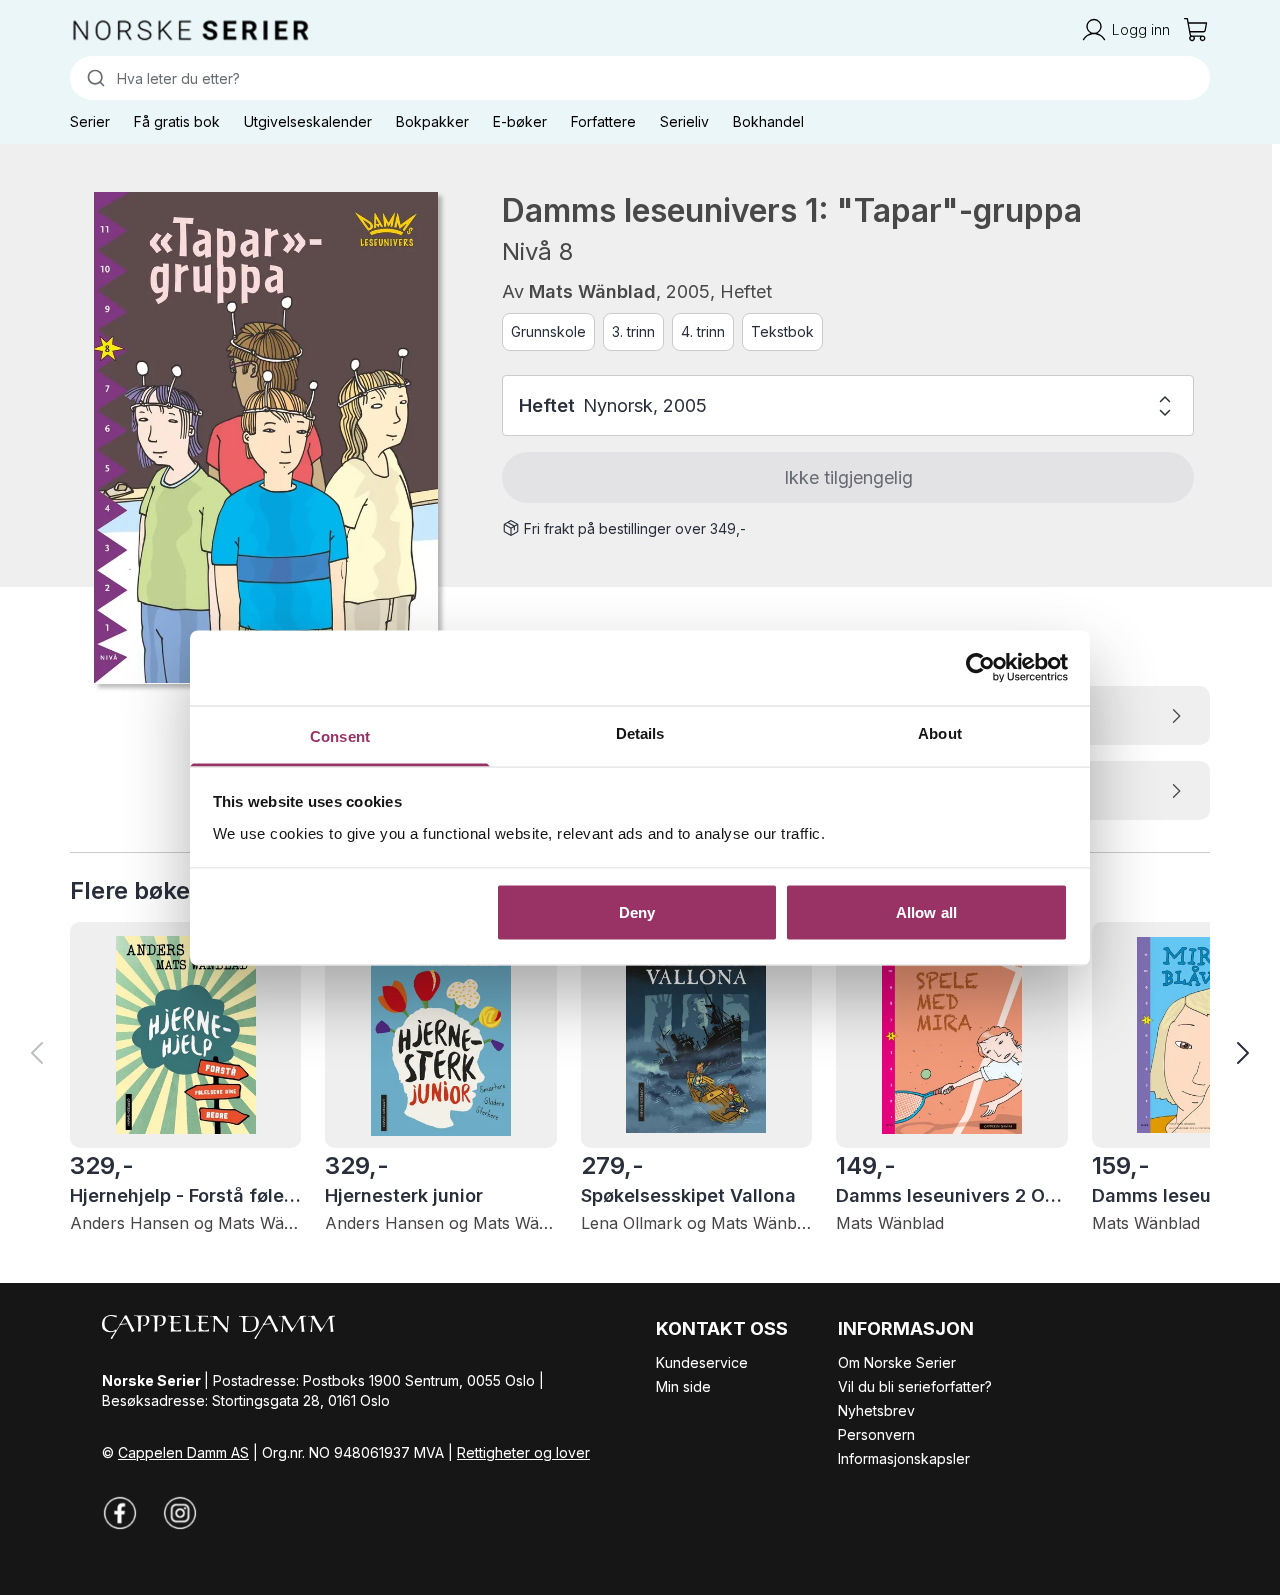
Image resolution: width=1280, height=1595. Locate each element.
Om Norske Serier (897, 1362)
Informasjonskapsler (904, 1458)
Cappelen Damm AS (183, 1452)
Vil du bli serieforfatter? (915, 1386)
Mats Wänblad (592, 291)
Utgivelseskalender (308, 121)
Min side (683, 1386)
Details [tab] (640, 732)
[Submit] (93, 78)
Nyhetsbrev (876, 1410)
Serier (90, 121)
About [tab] (940, 732)
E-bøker (520, 121)
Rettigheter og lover (523, 1452)
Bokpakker (432, 121)
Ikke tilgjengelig (848, 477)
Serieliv (684, 121)
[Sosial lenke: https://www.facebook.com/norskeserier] (120, 1513)
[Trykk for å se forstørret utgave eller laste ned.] (266, 437)
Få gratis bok (177, 121)
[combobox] (640, 78)
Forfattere (603, 121)
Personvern (876, 1434)
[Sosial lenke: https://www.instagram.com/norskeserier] (180, 1513)
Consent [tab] (340, 735)
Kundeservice (702, 1362)
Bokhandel (768, 121)
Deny (637, 912)
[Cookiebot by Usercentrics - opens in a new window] (980, 668)
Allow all (926, 912)
